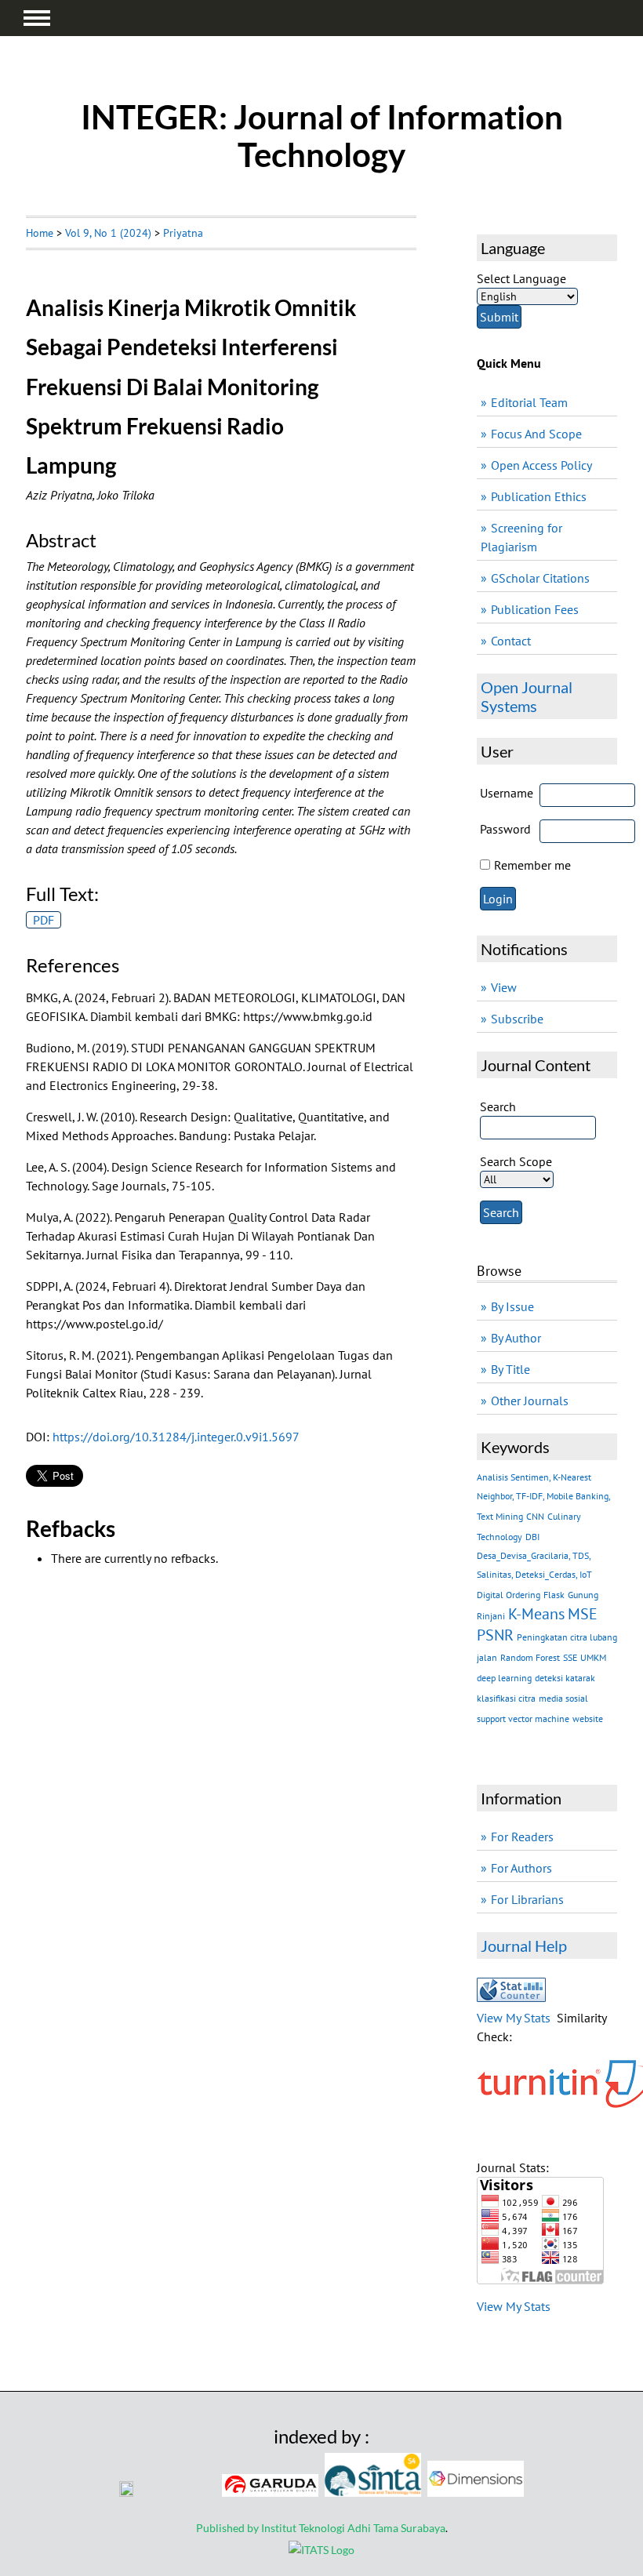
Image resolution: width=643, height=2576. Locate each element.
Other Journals (530, 1401)
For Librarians (527, 1899)
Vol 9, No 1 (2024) (108, 233)
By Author (516, 1338)
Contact (511, 641)
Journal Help (524, 1946)
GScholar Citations (540, 578)
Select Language (521, 278)
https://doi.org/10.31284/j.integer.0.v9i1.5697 (176, 1437)
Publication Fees (535, 609)
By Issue (512, 1306)
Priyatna (183, 233)
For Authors (521, 1868)
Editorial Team (529, 402)
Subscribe (517, 1019)
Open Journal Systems (527, 696)
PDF (44, 920)
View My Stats (514, 2018)
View (504, 987)
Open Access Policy (541, 465)
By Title (510, 1369)
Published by (229, 2528)
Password (505, 829)
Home (40, 233)
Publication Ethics (539, 496)
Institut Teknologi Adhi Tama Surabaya (353, 2528)
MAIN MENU (37, 18)
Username (507, 793)
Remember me (532, 865)
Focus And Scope (536, 434)
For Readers (522, 1837)
